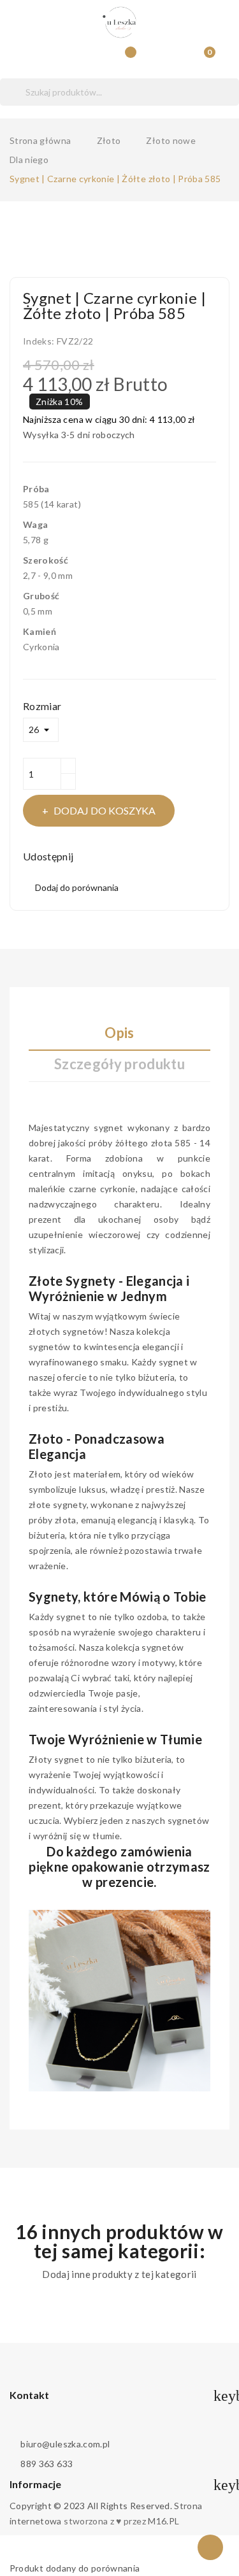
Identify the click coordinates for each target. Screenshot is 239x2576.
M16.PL (163, 2521)
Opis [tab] (119, 1033)
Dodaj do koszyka (105, 810)
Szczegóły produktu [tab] (119, 1064)
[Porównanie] (126, 58)
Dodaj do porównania (77, 887)
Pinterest (124, 857)
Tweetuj (107, 857)
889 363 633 (47, 2464)
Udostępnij (89, 857)
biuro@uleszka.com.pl (65, 2444)
